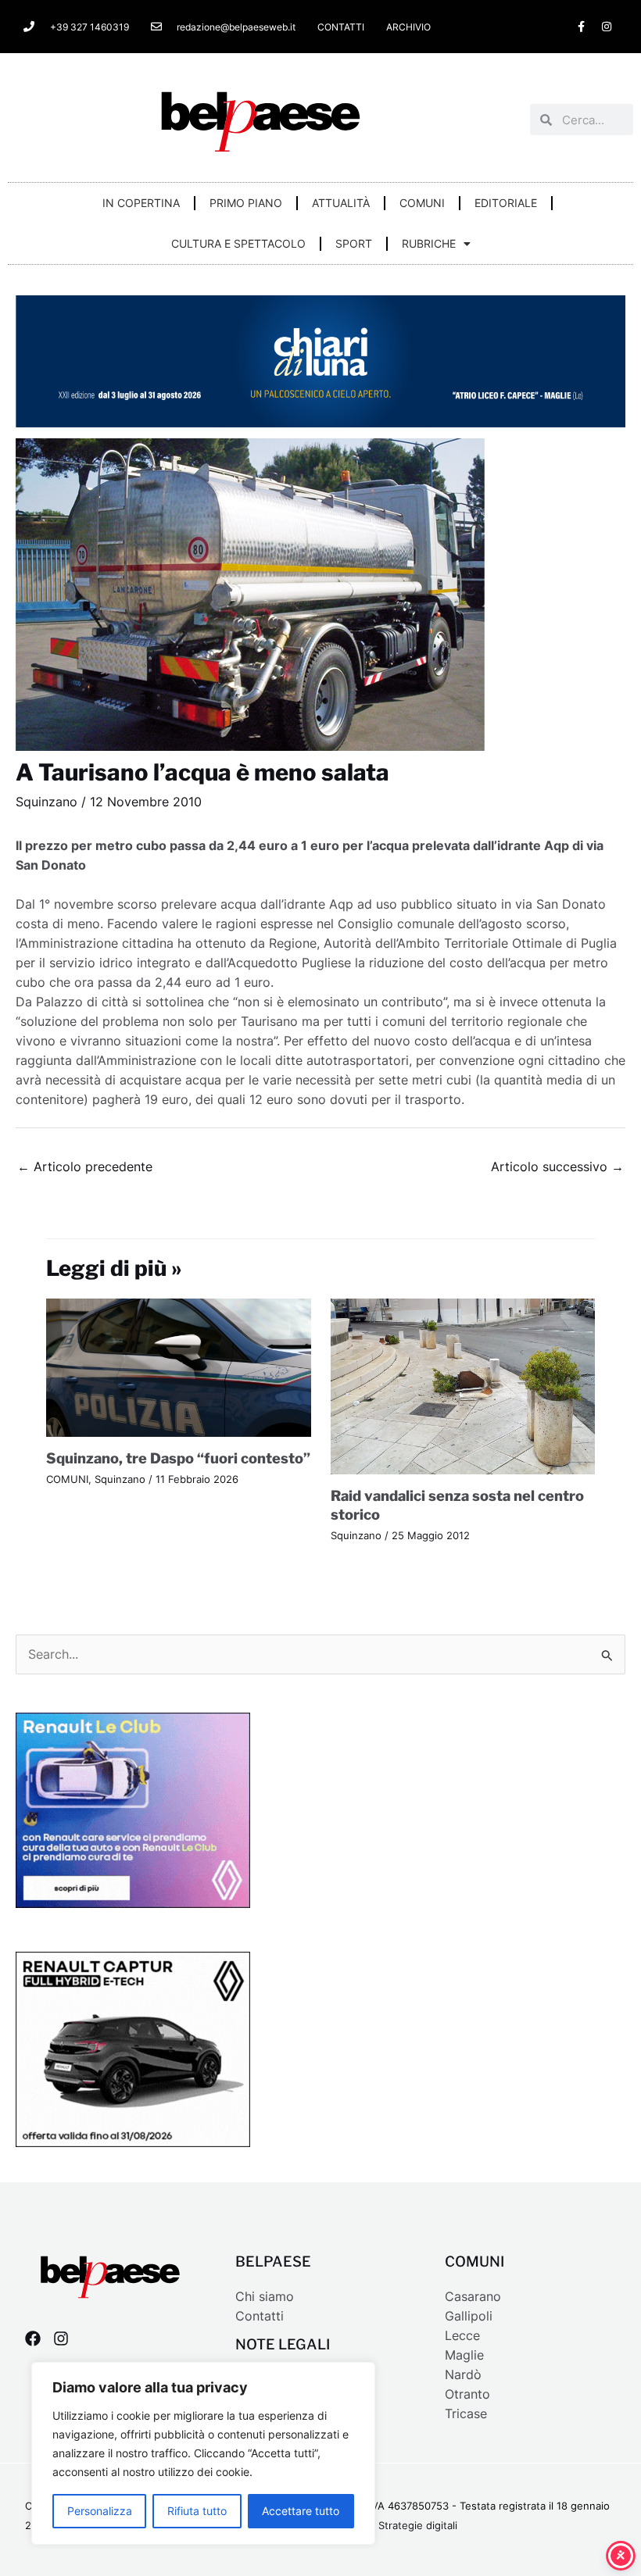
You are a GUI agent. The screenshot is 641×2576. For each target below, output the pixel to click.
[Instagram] (61, 2338)
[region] (203, 2453)
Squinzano (47, 802)
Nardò (463, 2375)
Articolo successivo (557, 1167)
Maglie (464, 2355)
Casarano (473, 2297)
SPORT (354, 243)
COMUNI (422, 203)
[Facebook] (33, 2338)
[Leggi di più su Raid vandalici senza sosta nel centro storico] (463, 1386)
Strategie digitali (418, 2526)
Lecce (462, 2336)
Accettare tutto (301, 2511)
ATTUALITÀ (341, 203)
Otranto (467, 2394)
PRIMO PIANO (246, 203)
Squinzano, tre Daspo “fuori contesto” (178, 1458)
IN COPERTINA (141, 203)
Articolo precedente (85, 1167)
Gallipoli (469, 2316)
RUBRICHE (429, 243)
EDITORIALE (506, 203)
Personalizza (100, 2511)
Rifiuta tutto (197, 2511)
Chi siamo (265, 2297)
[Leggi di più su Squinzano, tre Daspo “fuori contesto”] (179, 1367)
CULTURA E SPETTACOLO (238, 243)
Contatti (260, 2316)
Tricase (466, 2414)
